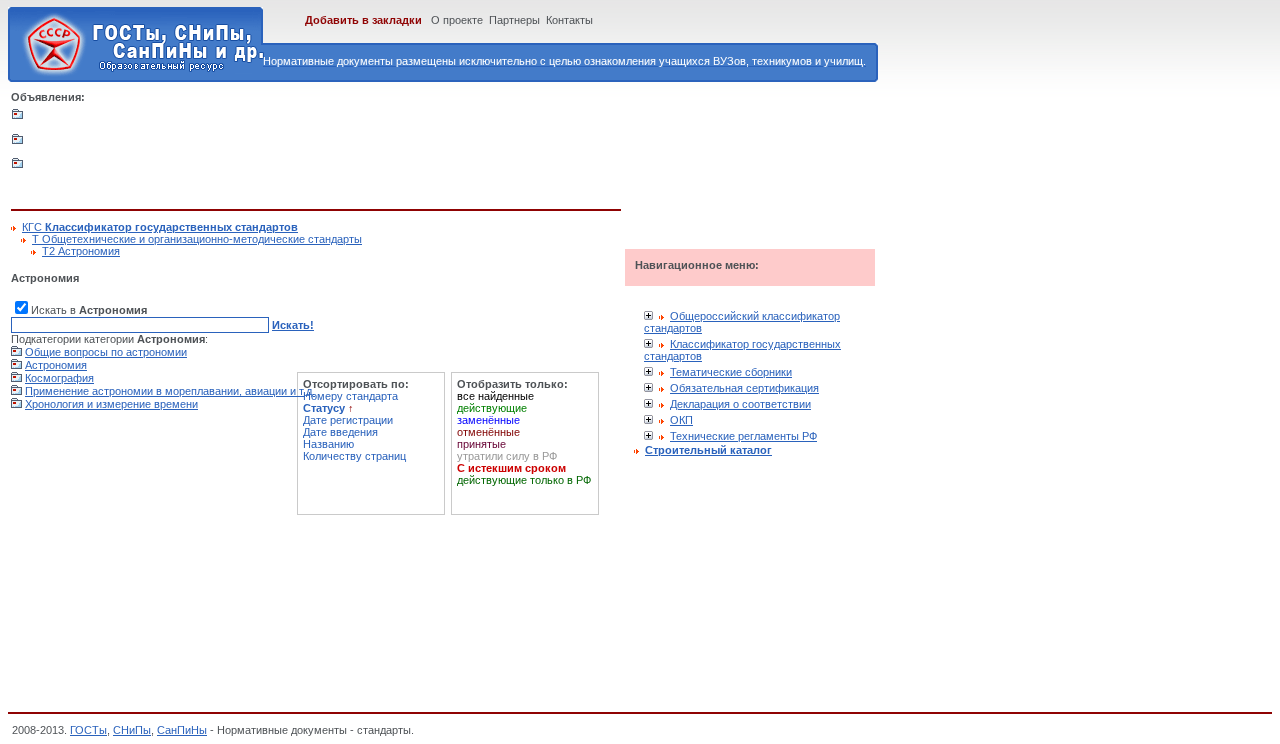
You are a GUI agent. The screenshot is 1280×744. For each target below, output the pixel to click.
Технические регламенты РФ (743, 436)
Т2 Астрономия (81, 251)
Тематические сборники (731, 372)
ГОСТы (88, 730)
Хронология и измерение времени (111, 404)
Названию (328, 444)
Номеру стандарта (350, 396)
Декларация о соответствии (740, 404)
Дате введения (340, 432)
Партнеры (514, 20)
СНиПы (132, 730)
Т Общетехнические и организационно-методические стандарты (197, 239)
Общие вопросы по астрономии (106, 352)
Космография (59, 378)
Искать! (293, 325)
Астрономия (56, 365)
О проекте (457, 20)
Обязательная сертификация (744, 388)
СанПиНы (182, 730)
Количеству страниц (354, 456)
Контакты (569, 20)
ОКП (681, 420)
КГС (160, 227)
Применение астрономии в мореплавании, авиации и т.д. (170, 391)
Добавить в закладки (363, 20)
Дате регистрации (348, 420)
